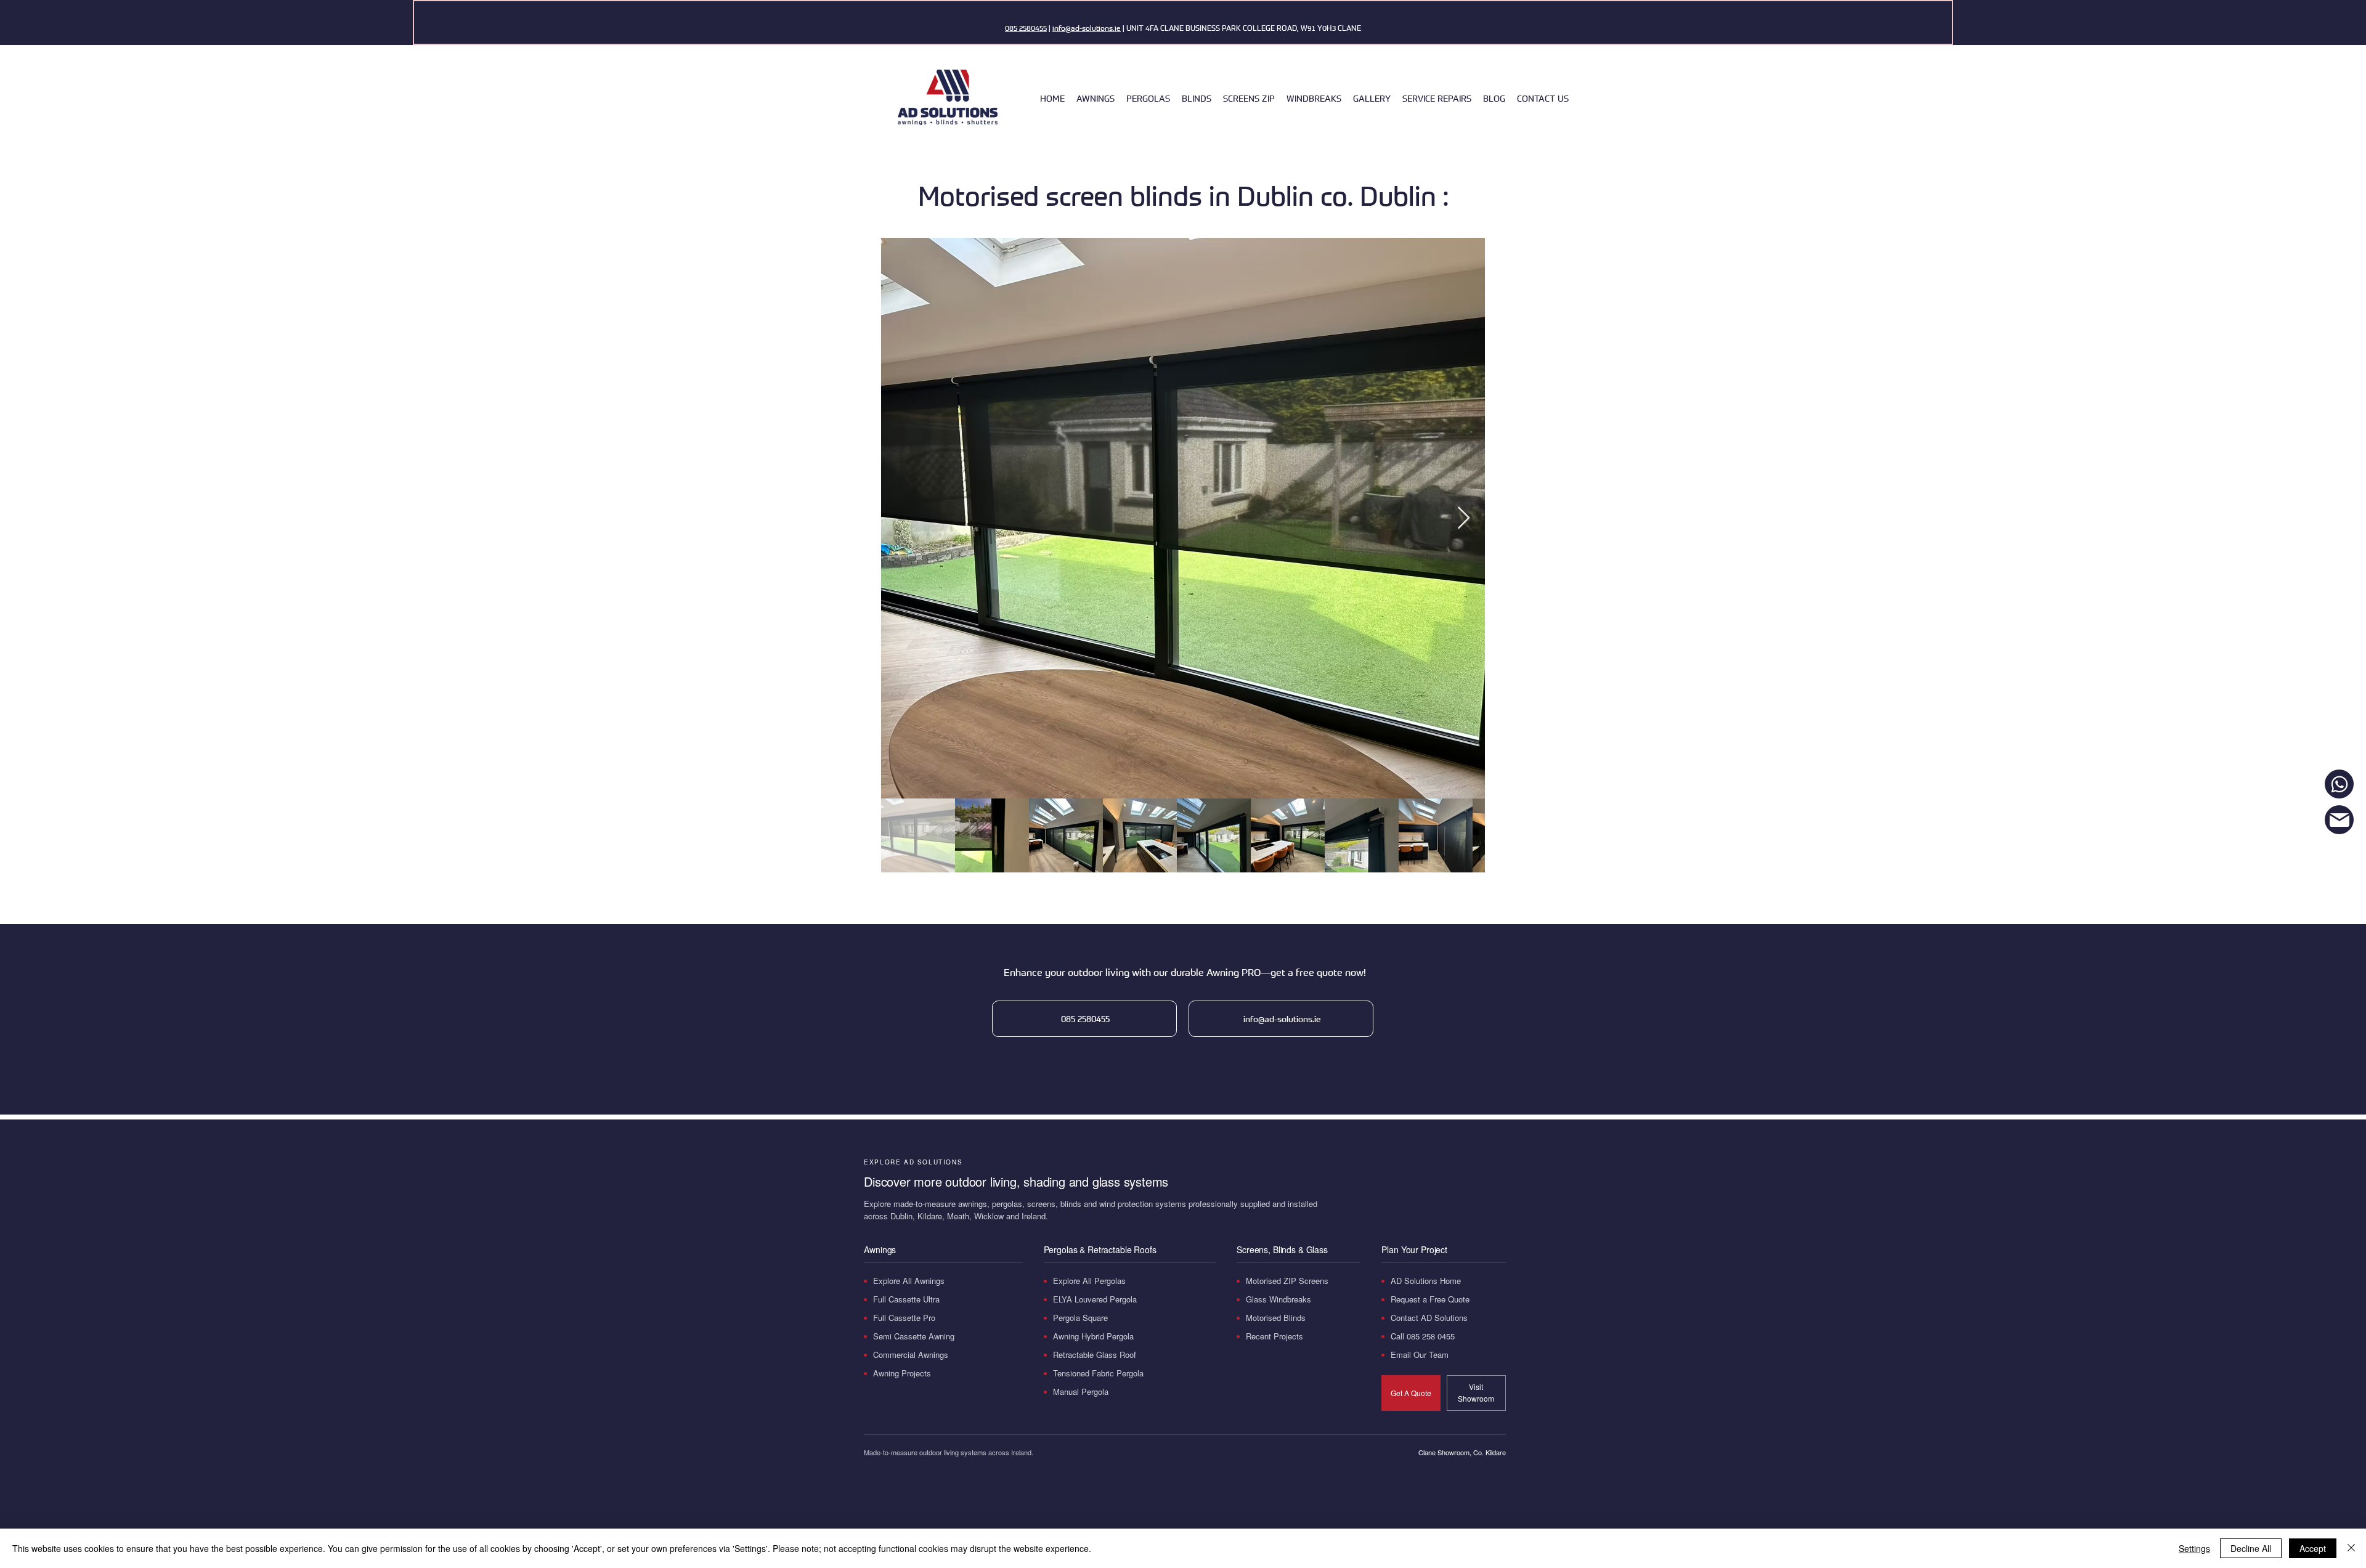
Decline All (2251, 1548)
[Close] (2351, 1548)
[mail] (2339, 820)
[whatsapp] (2339, 784)
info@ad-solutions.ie (1087, 28)
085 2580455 (1026, 28)
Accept (2313, 1548)
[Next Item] (1464, 518)
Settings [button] (2194, 1548)
